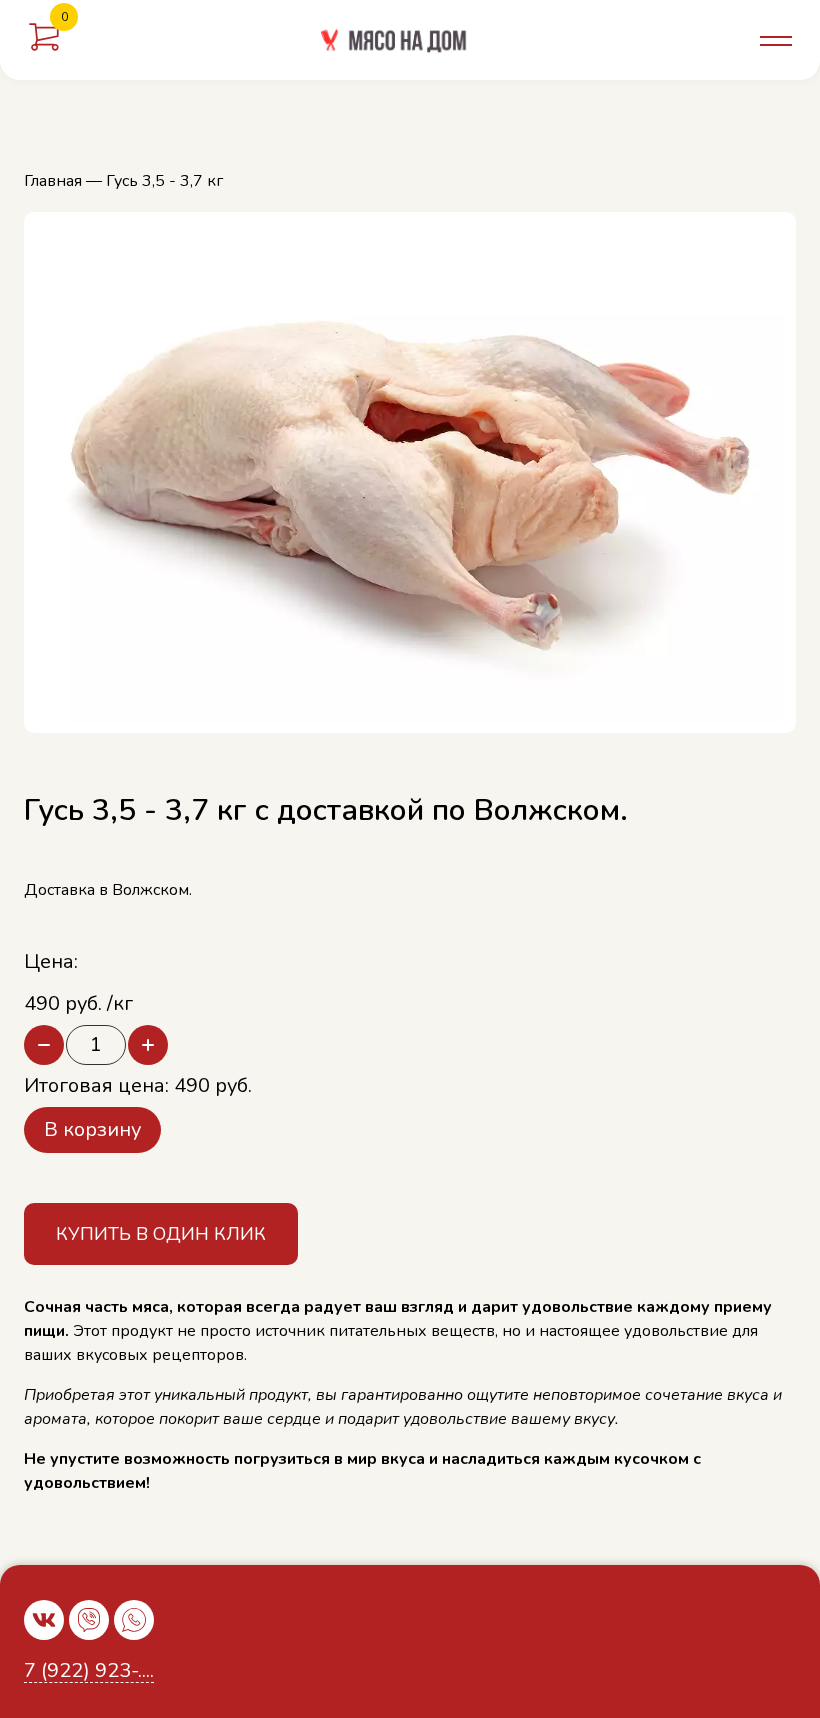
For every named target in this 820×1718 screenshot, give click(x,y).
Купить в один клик (161, 1234)
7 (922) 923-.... (89, 1671)
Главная (53, 181)
